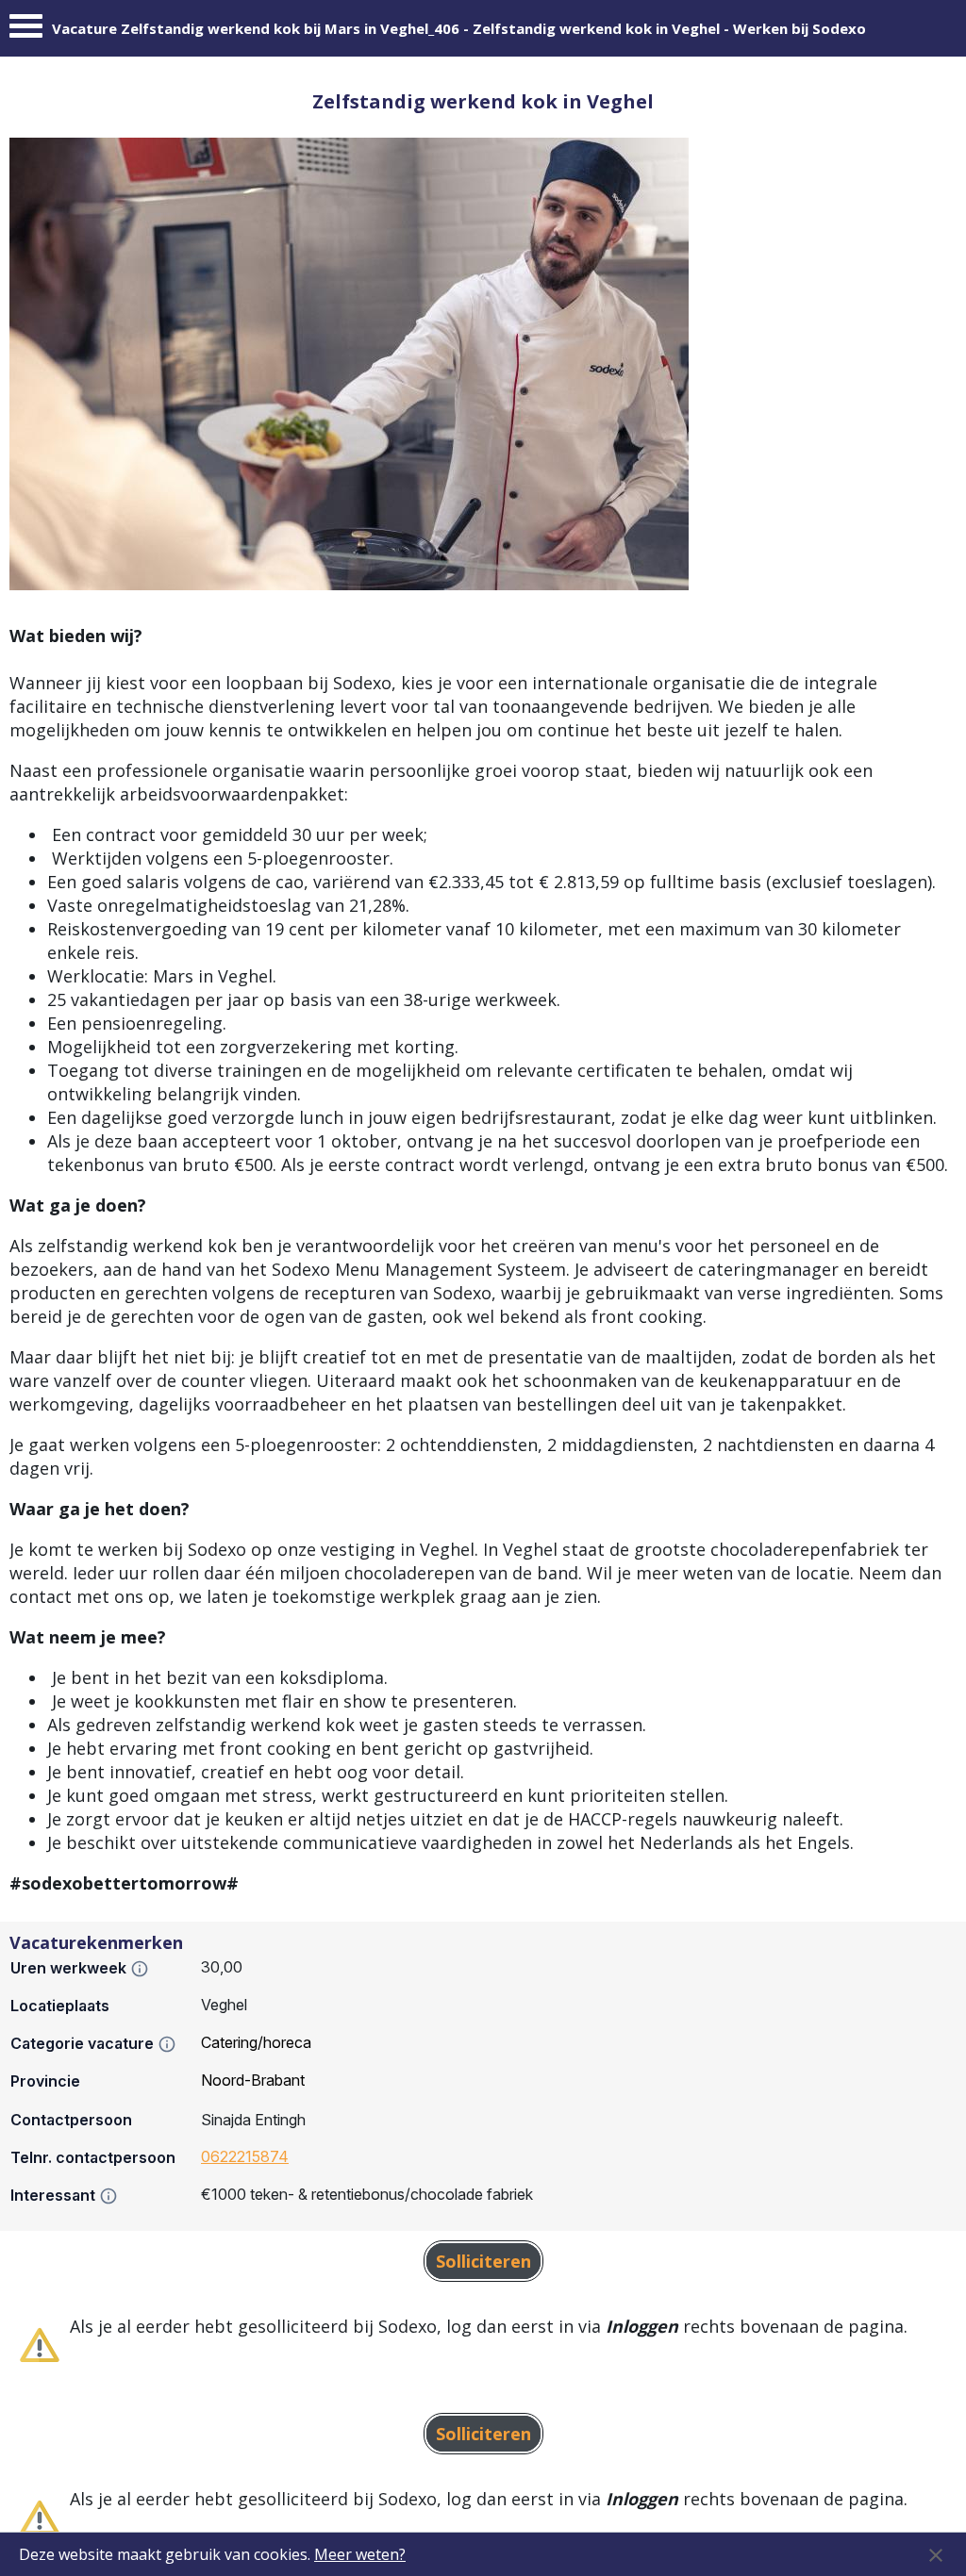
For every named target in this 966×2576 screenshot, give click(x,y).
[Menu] (26, 31)
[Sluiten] (936, 2554)
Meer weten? (360, 2554)
